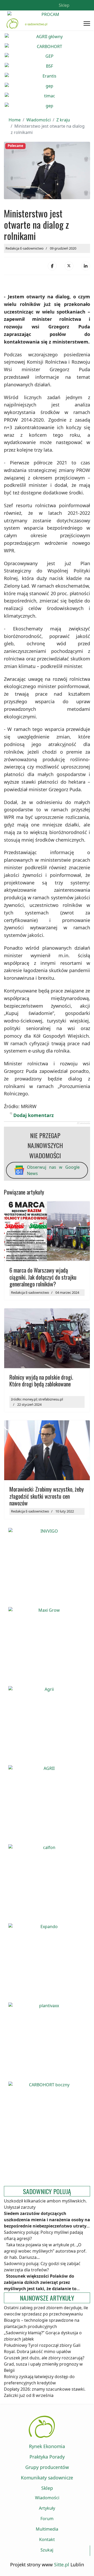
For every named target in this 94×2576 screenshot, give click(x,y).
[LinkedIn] (86, 266)
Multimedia (47, 2529)
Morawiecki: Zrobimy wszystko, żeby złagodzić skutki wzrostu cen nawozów (47, 1496)
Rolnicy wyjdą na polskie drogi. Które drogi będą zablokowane (41, 1380)
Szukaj (47, 2550)
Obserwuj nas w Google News (53, 1170)
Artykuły (47, 2508)
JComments (83, 1123)
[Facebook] (52, 266)
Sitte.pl (62, 2565)
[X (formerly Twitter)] (69, 266)
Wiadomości (47, 2498)
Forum (47, 2519)
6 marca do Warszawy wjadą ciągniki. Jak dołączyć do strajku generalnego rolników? (43, 1277)
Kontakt (47, 2539)
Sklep (64, 5)
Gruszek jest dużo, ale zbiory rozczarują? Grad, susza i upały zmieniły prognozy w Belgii (44, 2364)
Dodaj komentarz (34, 1115)
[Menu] (87, 24)
